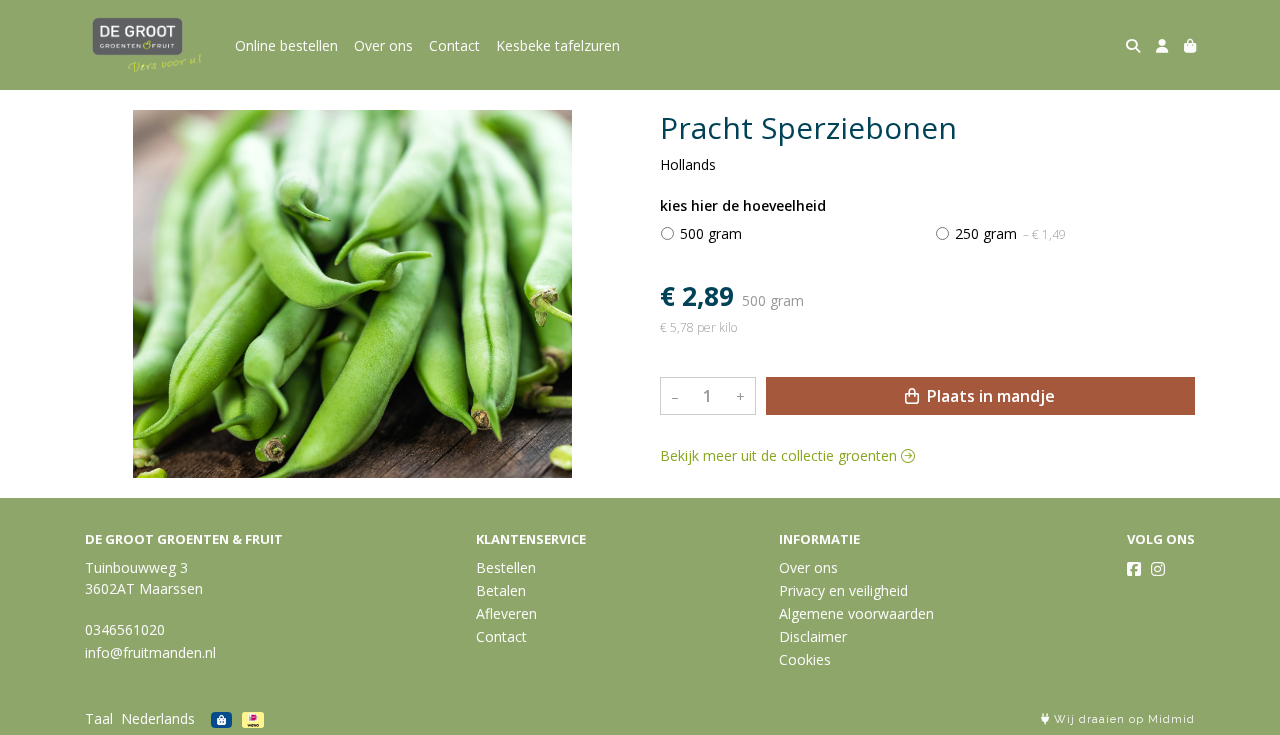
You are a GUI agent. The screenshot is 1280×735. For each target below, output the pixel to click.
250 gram (1010, 233)
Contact (454, 45)
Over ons (383, 45)
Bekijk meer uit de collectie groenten (780, 456)
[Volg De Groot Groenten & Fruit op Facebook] (1134, 569)
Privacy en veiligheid (843, 590)
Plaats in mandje (989, 397)
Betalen (501, 590)
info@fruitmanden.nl (150, 652)
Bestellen (506, 567)
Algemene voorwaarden (856, 613)
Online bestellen (286, 45)
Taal (99, 718)
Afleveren (506, 613)
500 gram (711, 233)
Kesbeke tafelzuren (558, 45)
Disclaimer (813, 636)
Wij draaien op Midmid (1122, 719)
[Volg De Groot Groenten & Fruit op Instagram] (1158, 569)
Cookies (805, 659)
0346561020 (125, 629)
